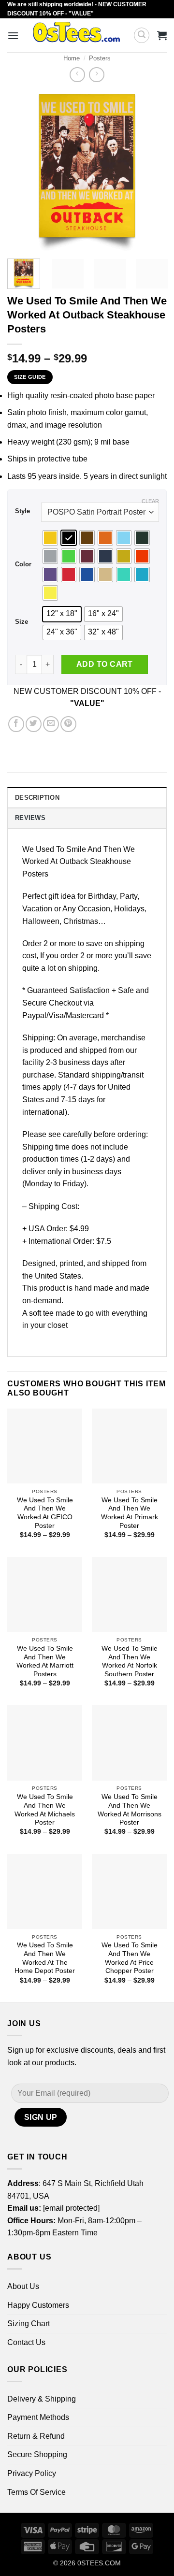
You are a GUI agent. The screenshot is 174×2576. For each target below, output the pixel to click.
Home (72, 58)
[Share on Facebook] (16, 724)
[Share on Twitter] (34, 724)
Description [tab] (37, 798)
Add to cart (105, 664)
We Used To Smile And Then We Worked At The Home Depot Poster (45, 1958)
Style (22, 511)
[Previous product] (96, 75)
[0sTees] (76, 35)
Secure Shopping (37, 2454)
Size (22, 622)
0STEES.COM (99, 2563)
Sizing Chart (29, 2324)
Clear (150, 501)
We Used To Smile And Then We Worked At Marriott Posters (45, 1661)
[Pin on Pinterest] (68, 724)
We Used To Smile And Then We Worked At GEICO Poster (45, 1513)
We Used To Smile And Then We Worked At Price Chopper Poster (130, 1958)
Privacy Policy (32, 2473)
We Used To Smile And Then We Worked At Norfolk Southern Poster (130, 1661)
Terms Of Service (36, 2492)
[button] (13, 36)
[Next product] (77, 75)
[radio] (50, 538)
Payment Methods (38, 2417)
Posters (100, 58)
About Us (23, 2286)
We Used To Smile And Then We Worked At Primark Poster (130, 1513)
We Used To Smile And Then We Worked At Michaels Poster (45, 1810)
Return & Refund (36, 2436)
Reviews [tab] (30, 818)
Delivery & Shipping (42, 2399)
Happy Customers (38, 2305)
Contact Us (26, 2342)
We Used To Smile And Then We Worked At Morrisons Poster (130, 1810)
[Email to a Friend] (51, 724)
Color (23, 564)
